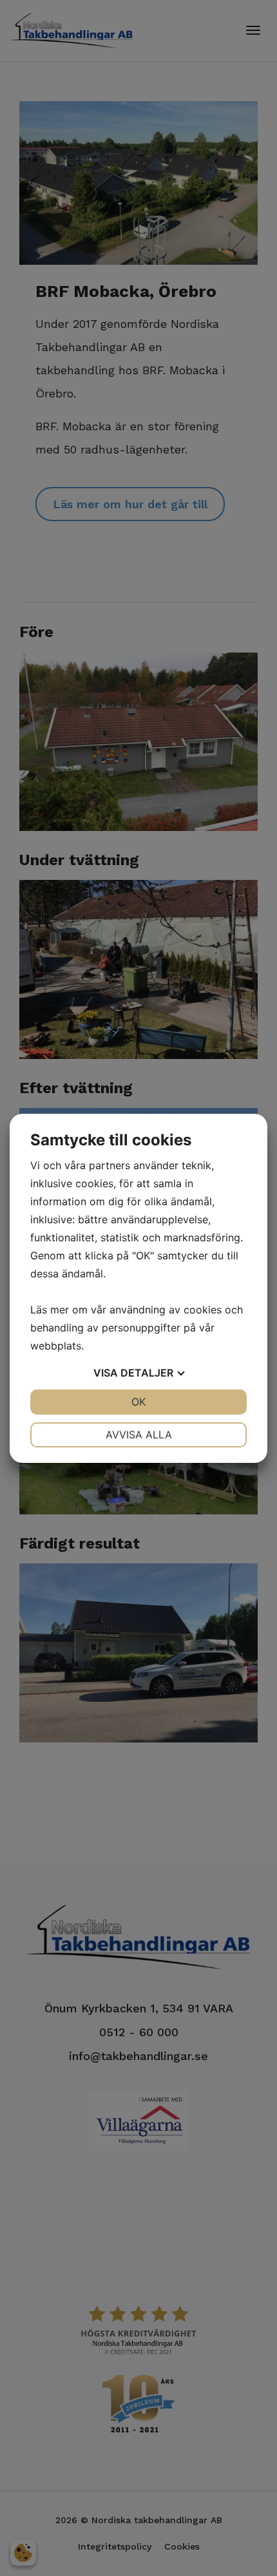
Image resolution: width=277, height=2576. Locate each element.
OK (138, 1402)
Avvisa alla (139, 1435)
